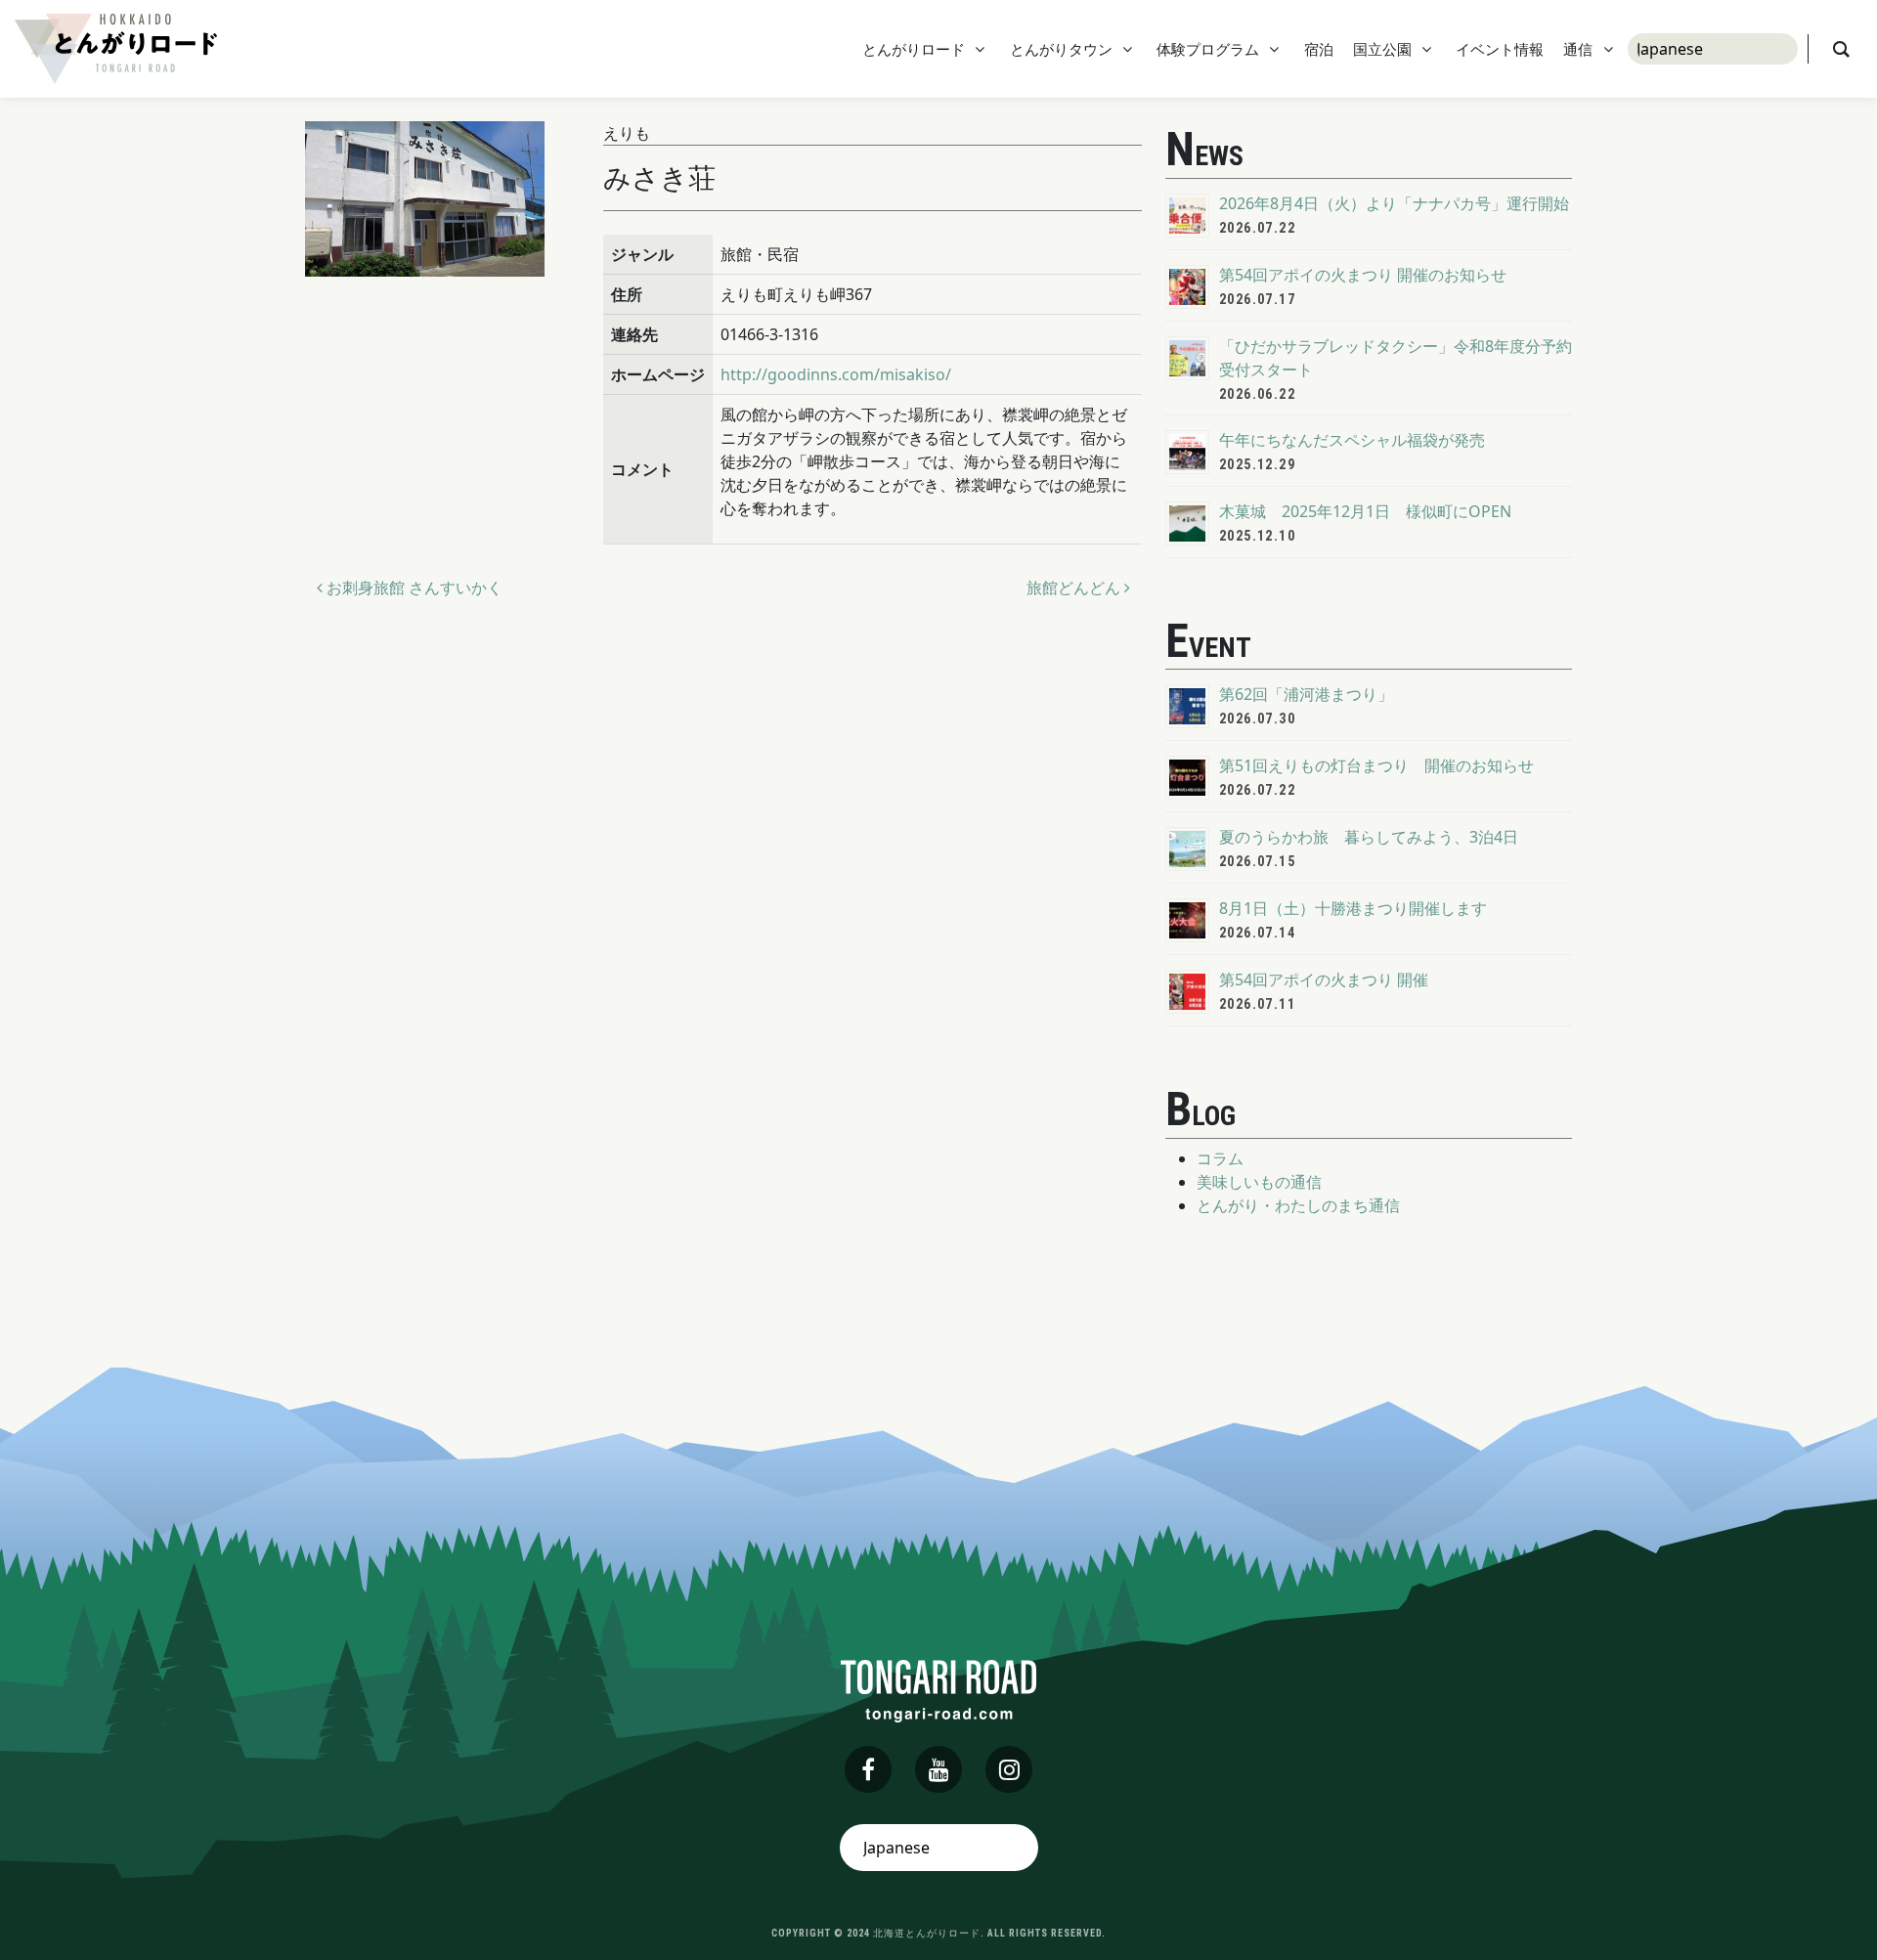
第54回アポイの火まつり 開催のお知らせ (1363, 275)
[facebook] (868, 1769)
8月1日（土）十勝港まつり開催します (1353, 908)
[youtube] (938, 1769)
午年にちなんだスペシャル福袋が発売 (1352, 440)
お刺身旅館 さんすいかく (413, 588)
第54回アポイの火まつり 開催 (1324, 980)
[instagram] (1009, 1769)
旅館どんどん (1075, 588)
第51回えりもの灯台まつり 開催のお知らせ (1376, 765)
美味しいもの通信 (1259, 1182)
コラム (1220, 1158)
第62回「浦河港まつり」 (1306, 694)
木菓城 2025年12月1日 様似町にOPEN (1365, 511)
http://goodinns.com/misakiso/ (836, 374)
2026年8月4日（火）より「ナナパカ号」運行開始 (1394, 203)
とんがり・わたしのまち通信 (1298, 1205)
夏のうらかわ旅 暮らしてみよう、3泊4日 (1369, 837)
